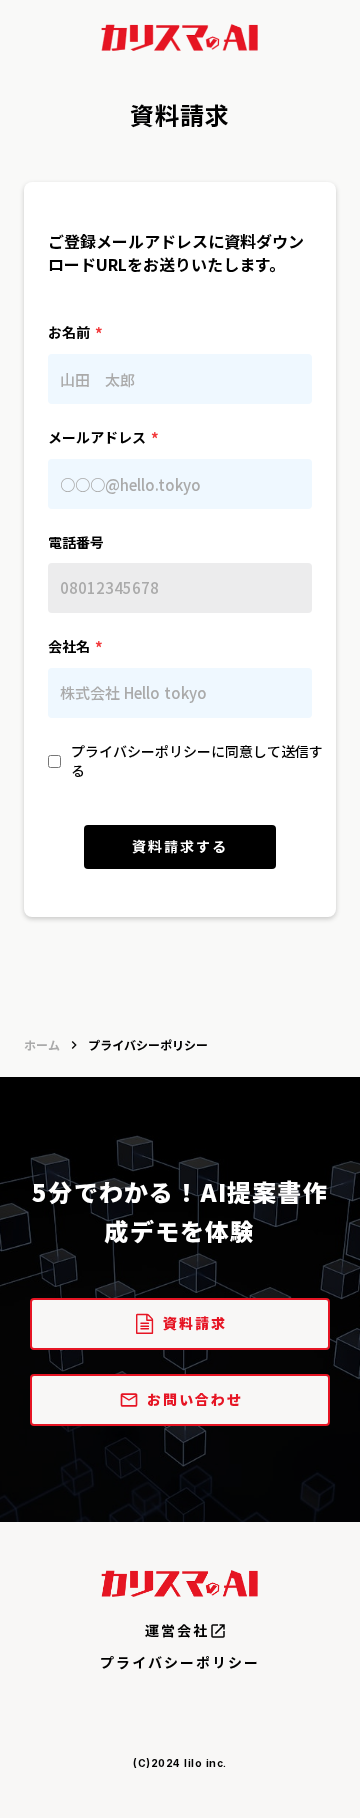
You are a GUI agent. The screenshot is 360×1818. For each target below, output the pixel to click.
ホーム (42, 1045)
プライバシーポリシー (180, 1662)
